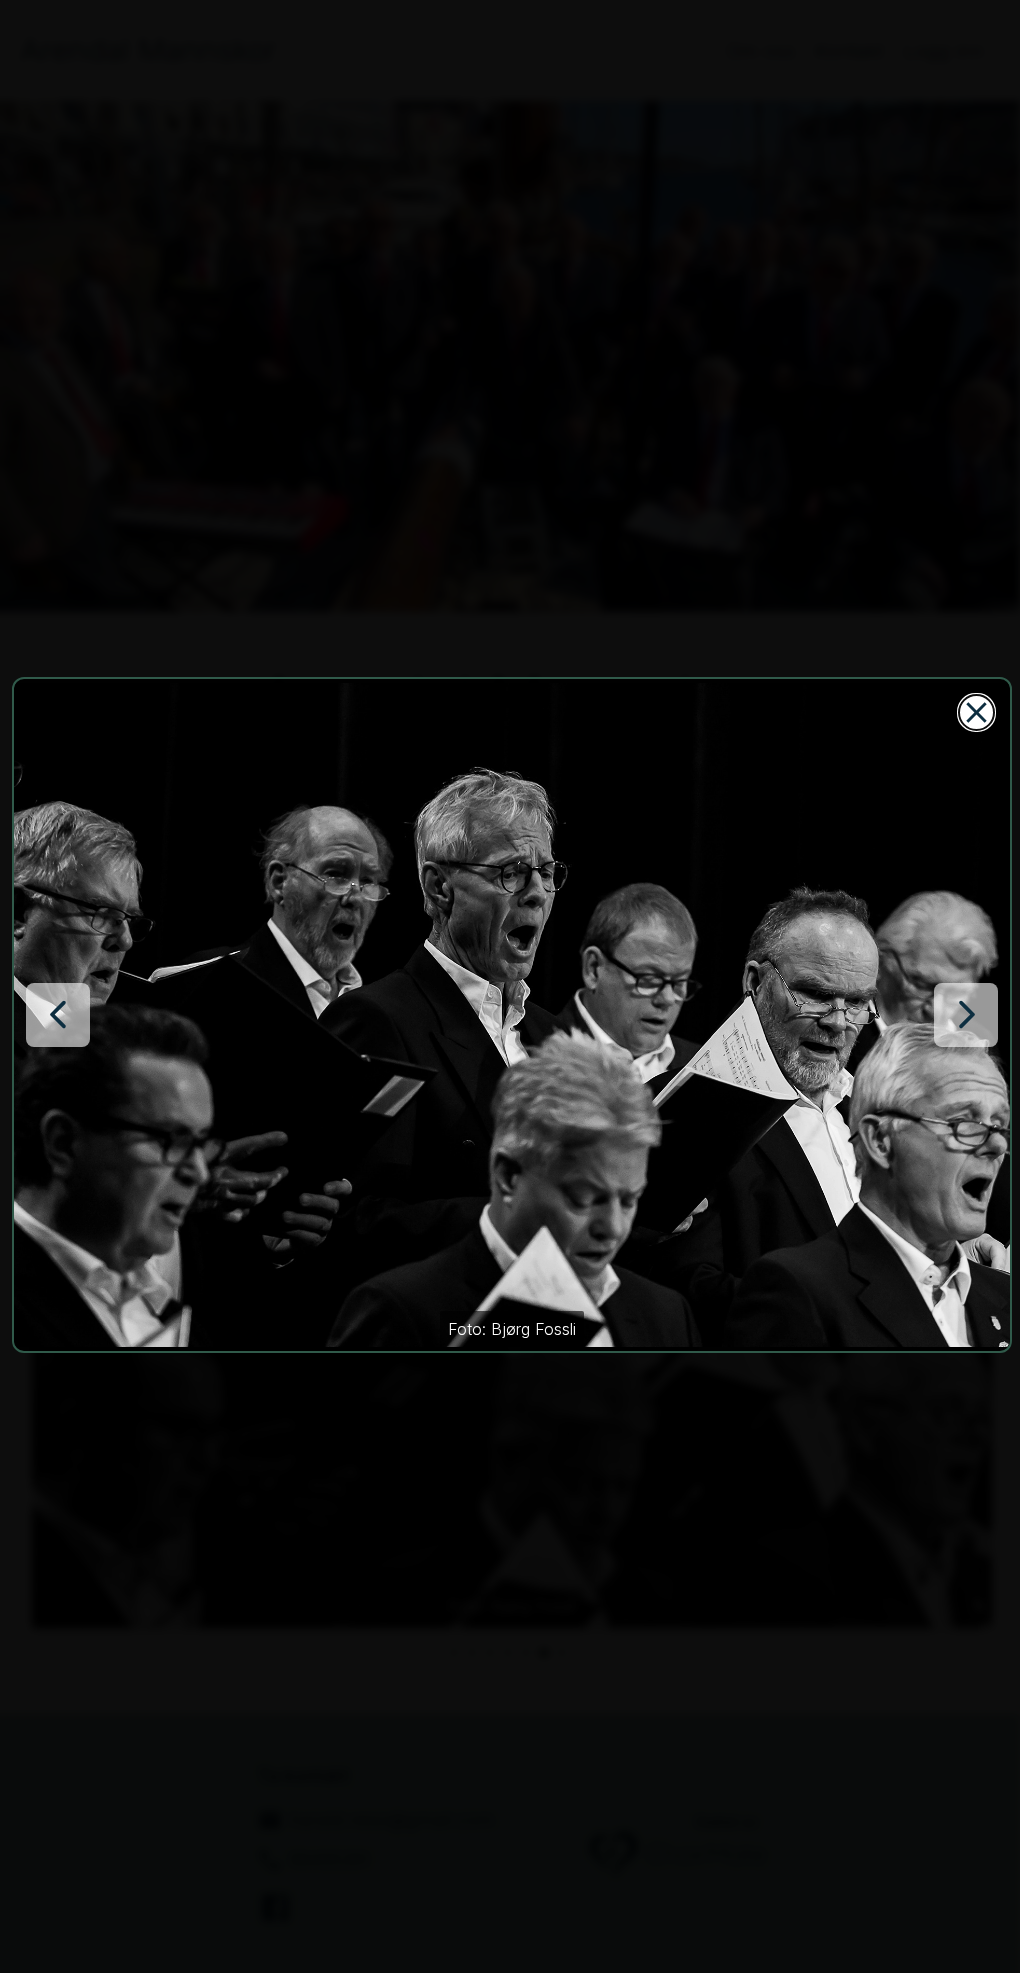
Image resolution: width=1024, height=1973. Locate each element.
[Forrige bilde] (58, 1015)
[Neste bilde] (966, 1015)
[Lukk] (976, 712)
